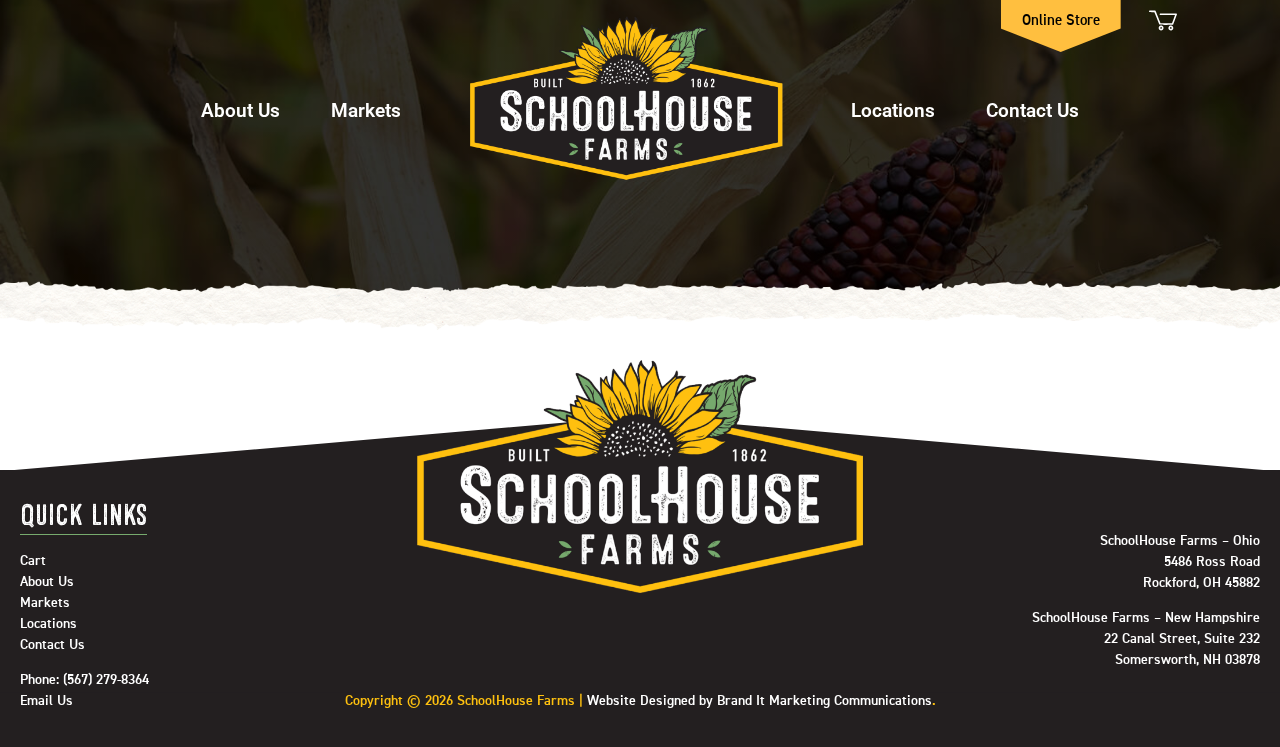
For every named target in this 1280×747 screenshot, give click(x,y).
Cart (1161, 20)
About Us (240, 109)
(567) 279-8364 (106, 680)
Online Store (1061, 20)
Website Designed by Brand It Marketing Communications (759, 701)
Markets (366, 109)
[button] (240, 100)
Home (626, 100)
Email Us (46, 701)
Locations (893, 109)
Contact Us (1032, 109)
